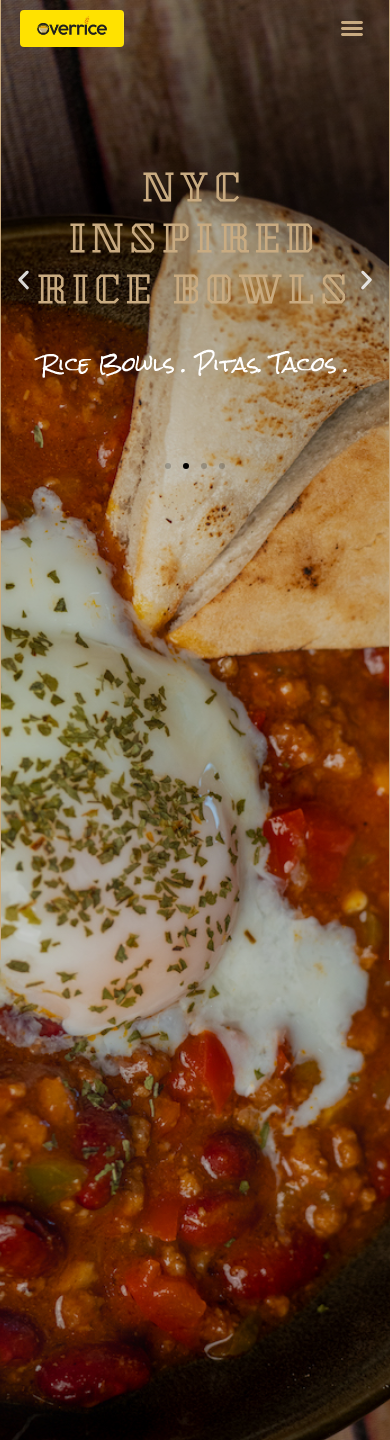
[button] (352, 28)
